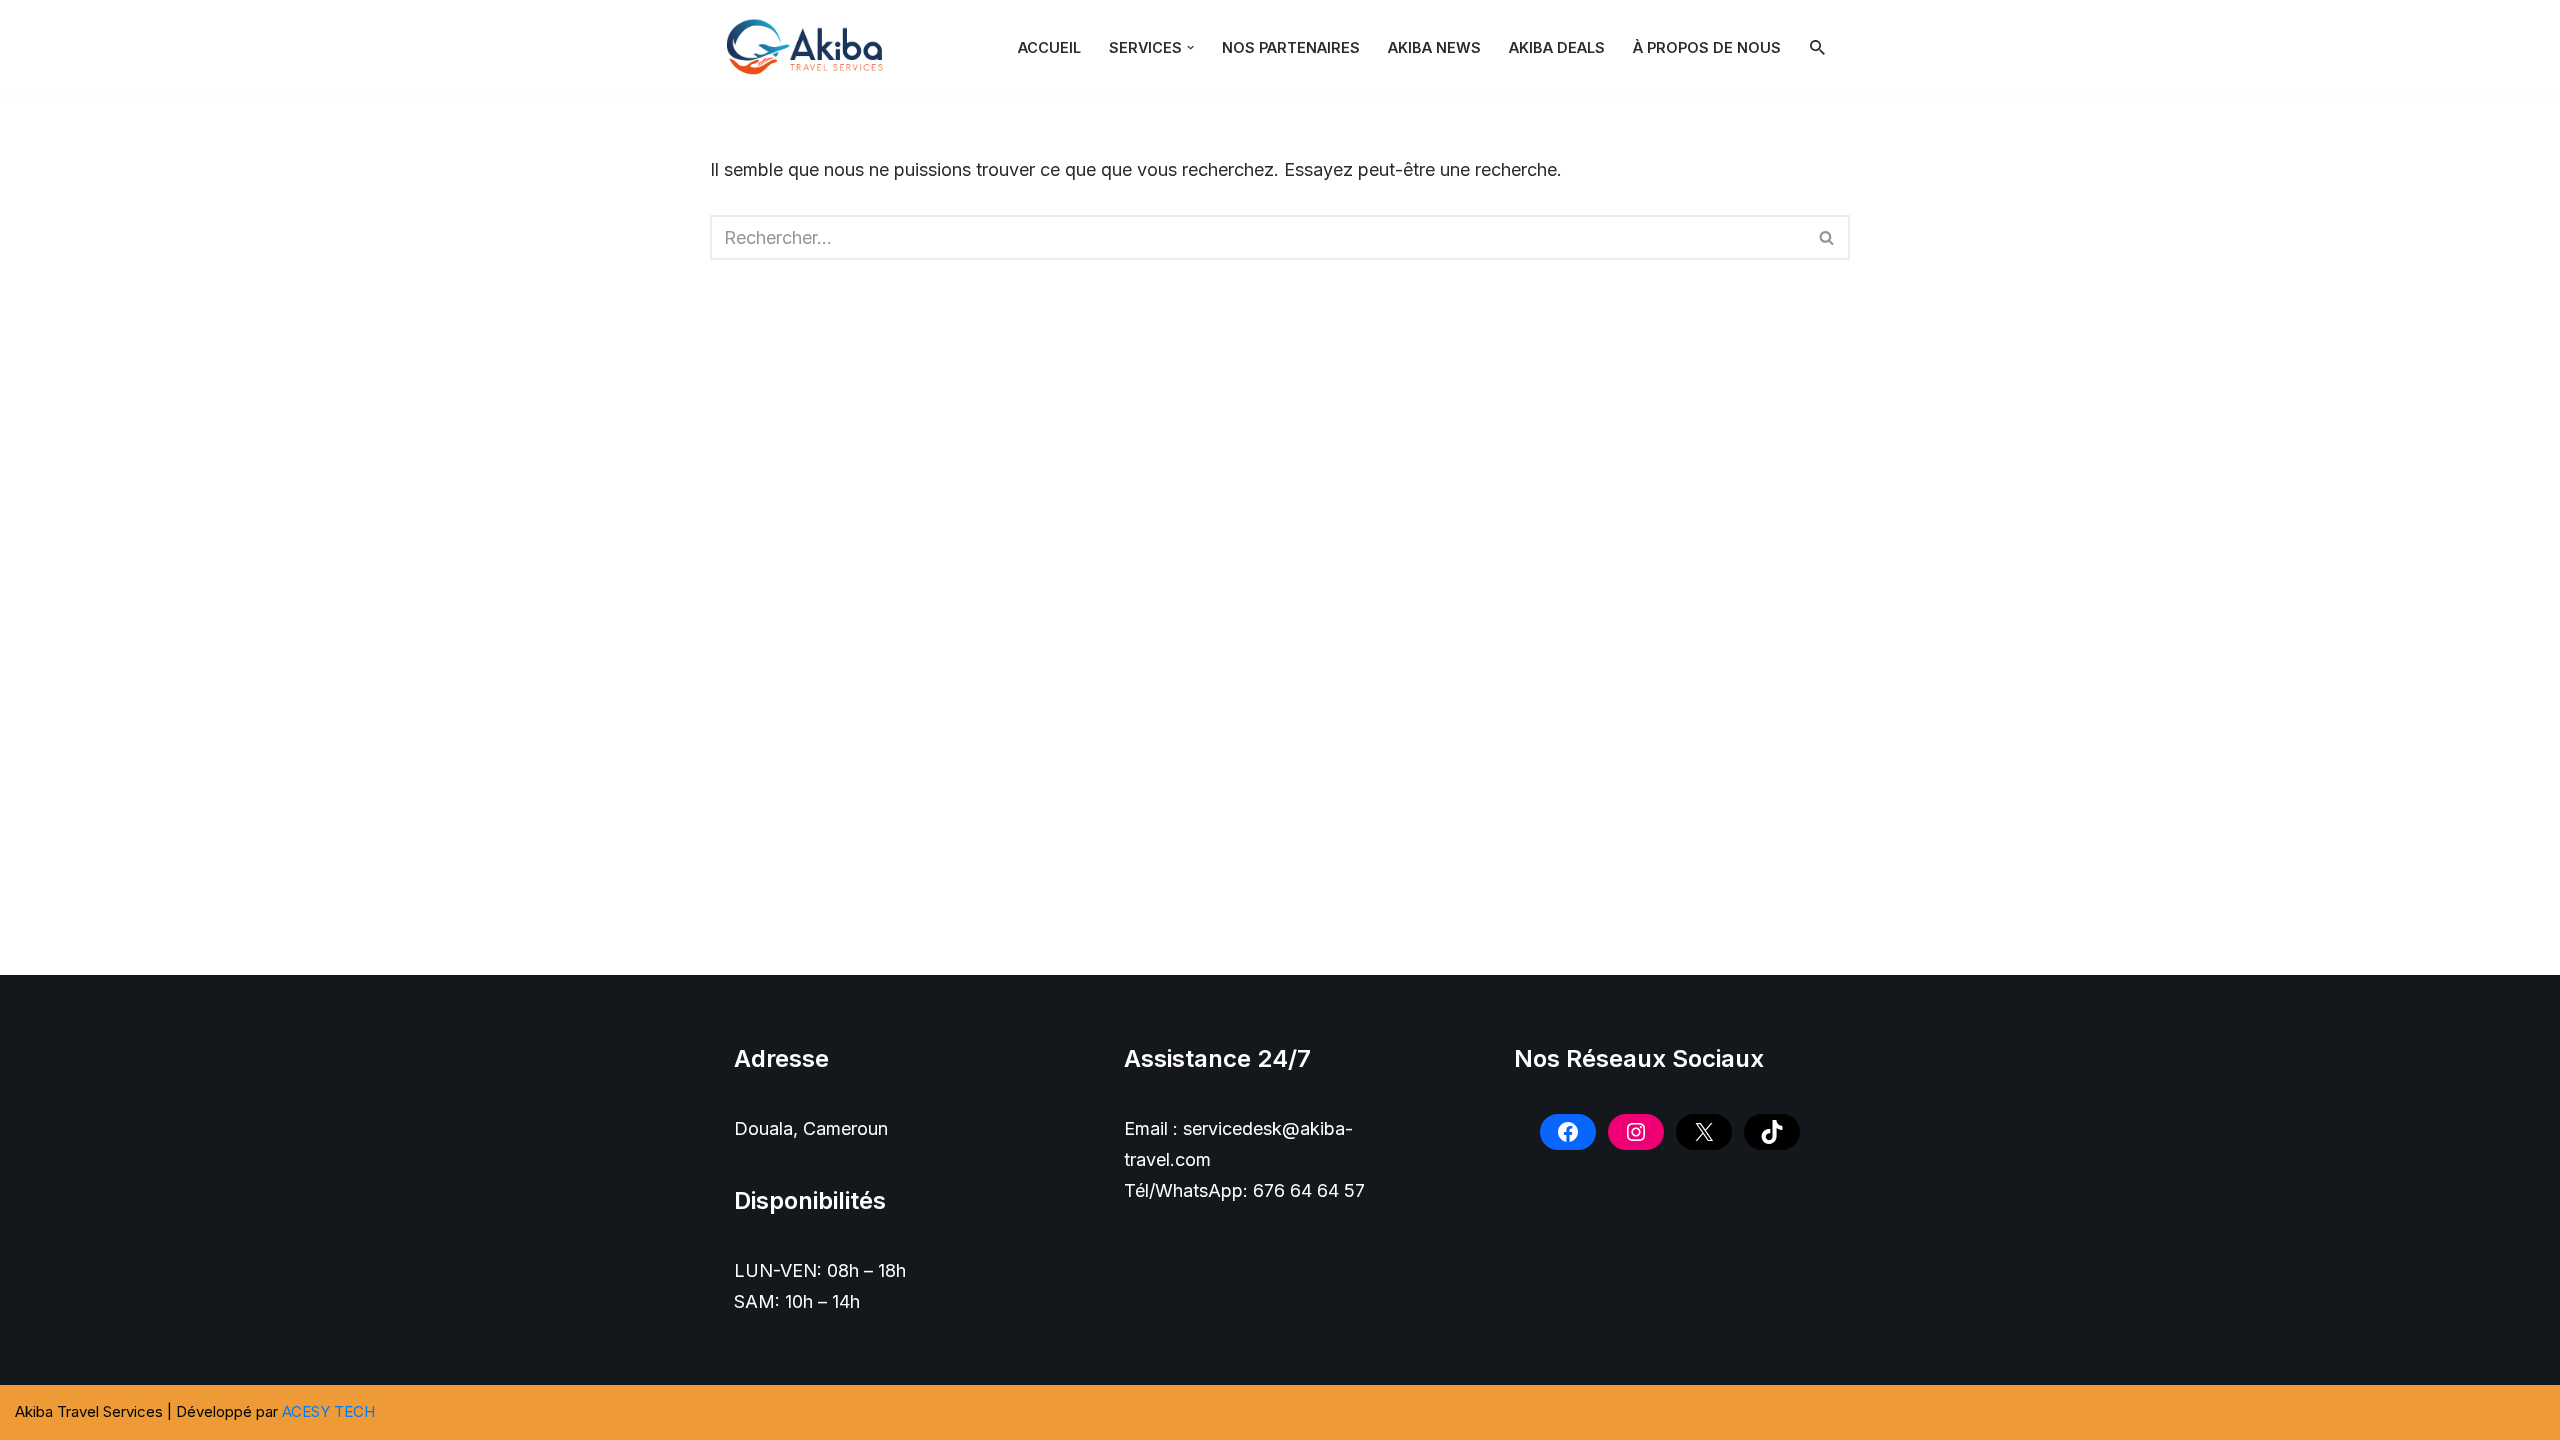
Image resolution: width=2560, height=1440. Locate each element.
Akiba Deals (1557, 47)
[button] (1190, 47)
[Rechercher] (1817, 47)
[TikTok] (1772, 1132)
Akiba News (1434, 47)
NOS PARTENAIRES (1291, 47)
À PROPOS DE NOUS (1707, 47)
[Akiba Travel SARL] (810, 47)
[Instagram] (1636, 1132)
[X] (1704, 1132)
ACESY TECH (328, 1411)
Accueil (1049, 47)
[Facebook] (1568, 1132)
